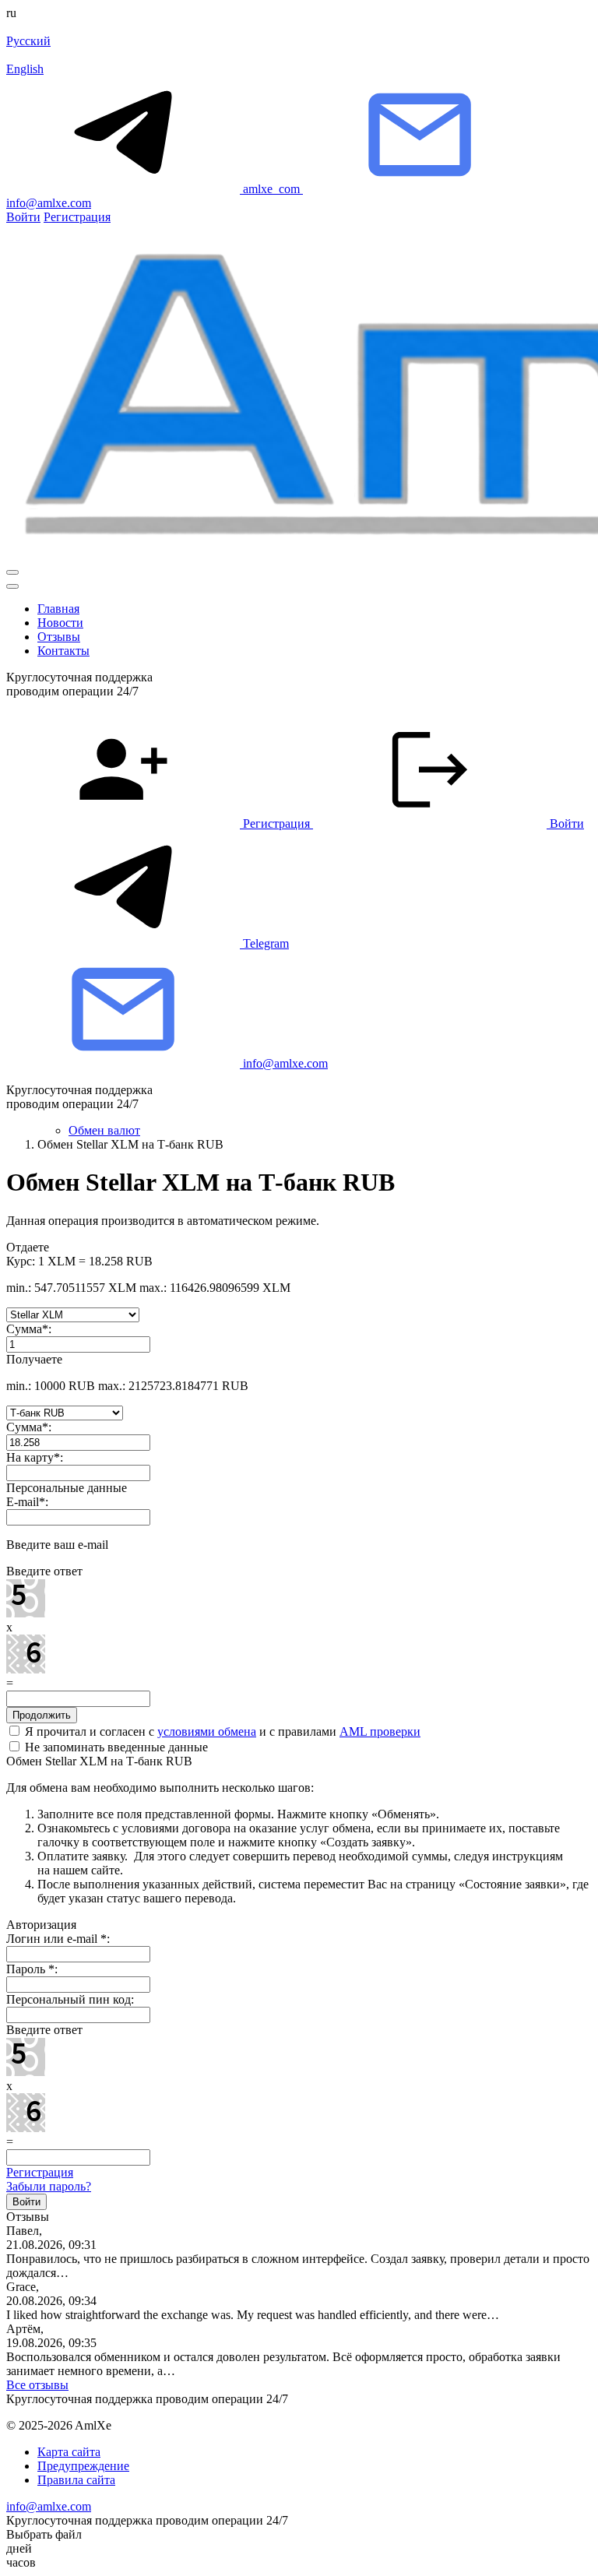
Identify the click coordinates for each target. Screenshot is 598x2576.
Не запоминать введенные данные (115, 1747)
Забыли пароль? (49, 2186)
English (25, 69)
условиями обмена (207, 1731)
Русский (28, 41)
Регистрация (77, 217)
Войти (23, 217)
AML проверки (380, 1731)
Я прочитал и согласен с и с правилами (221, 1731)
